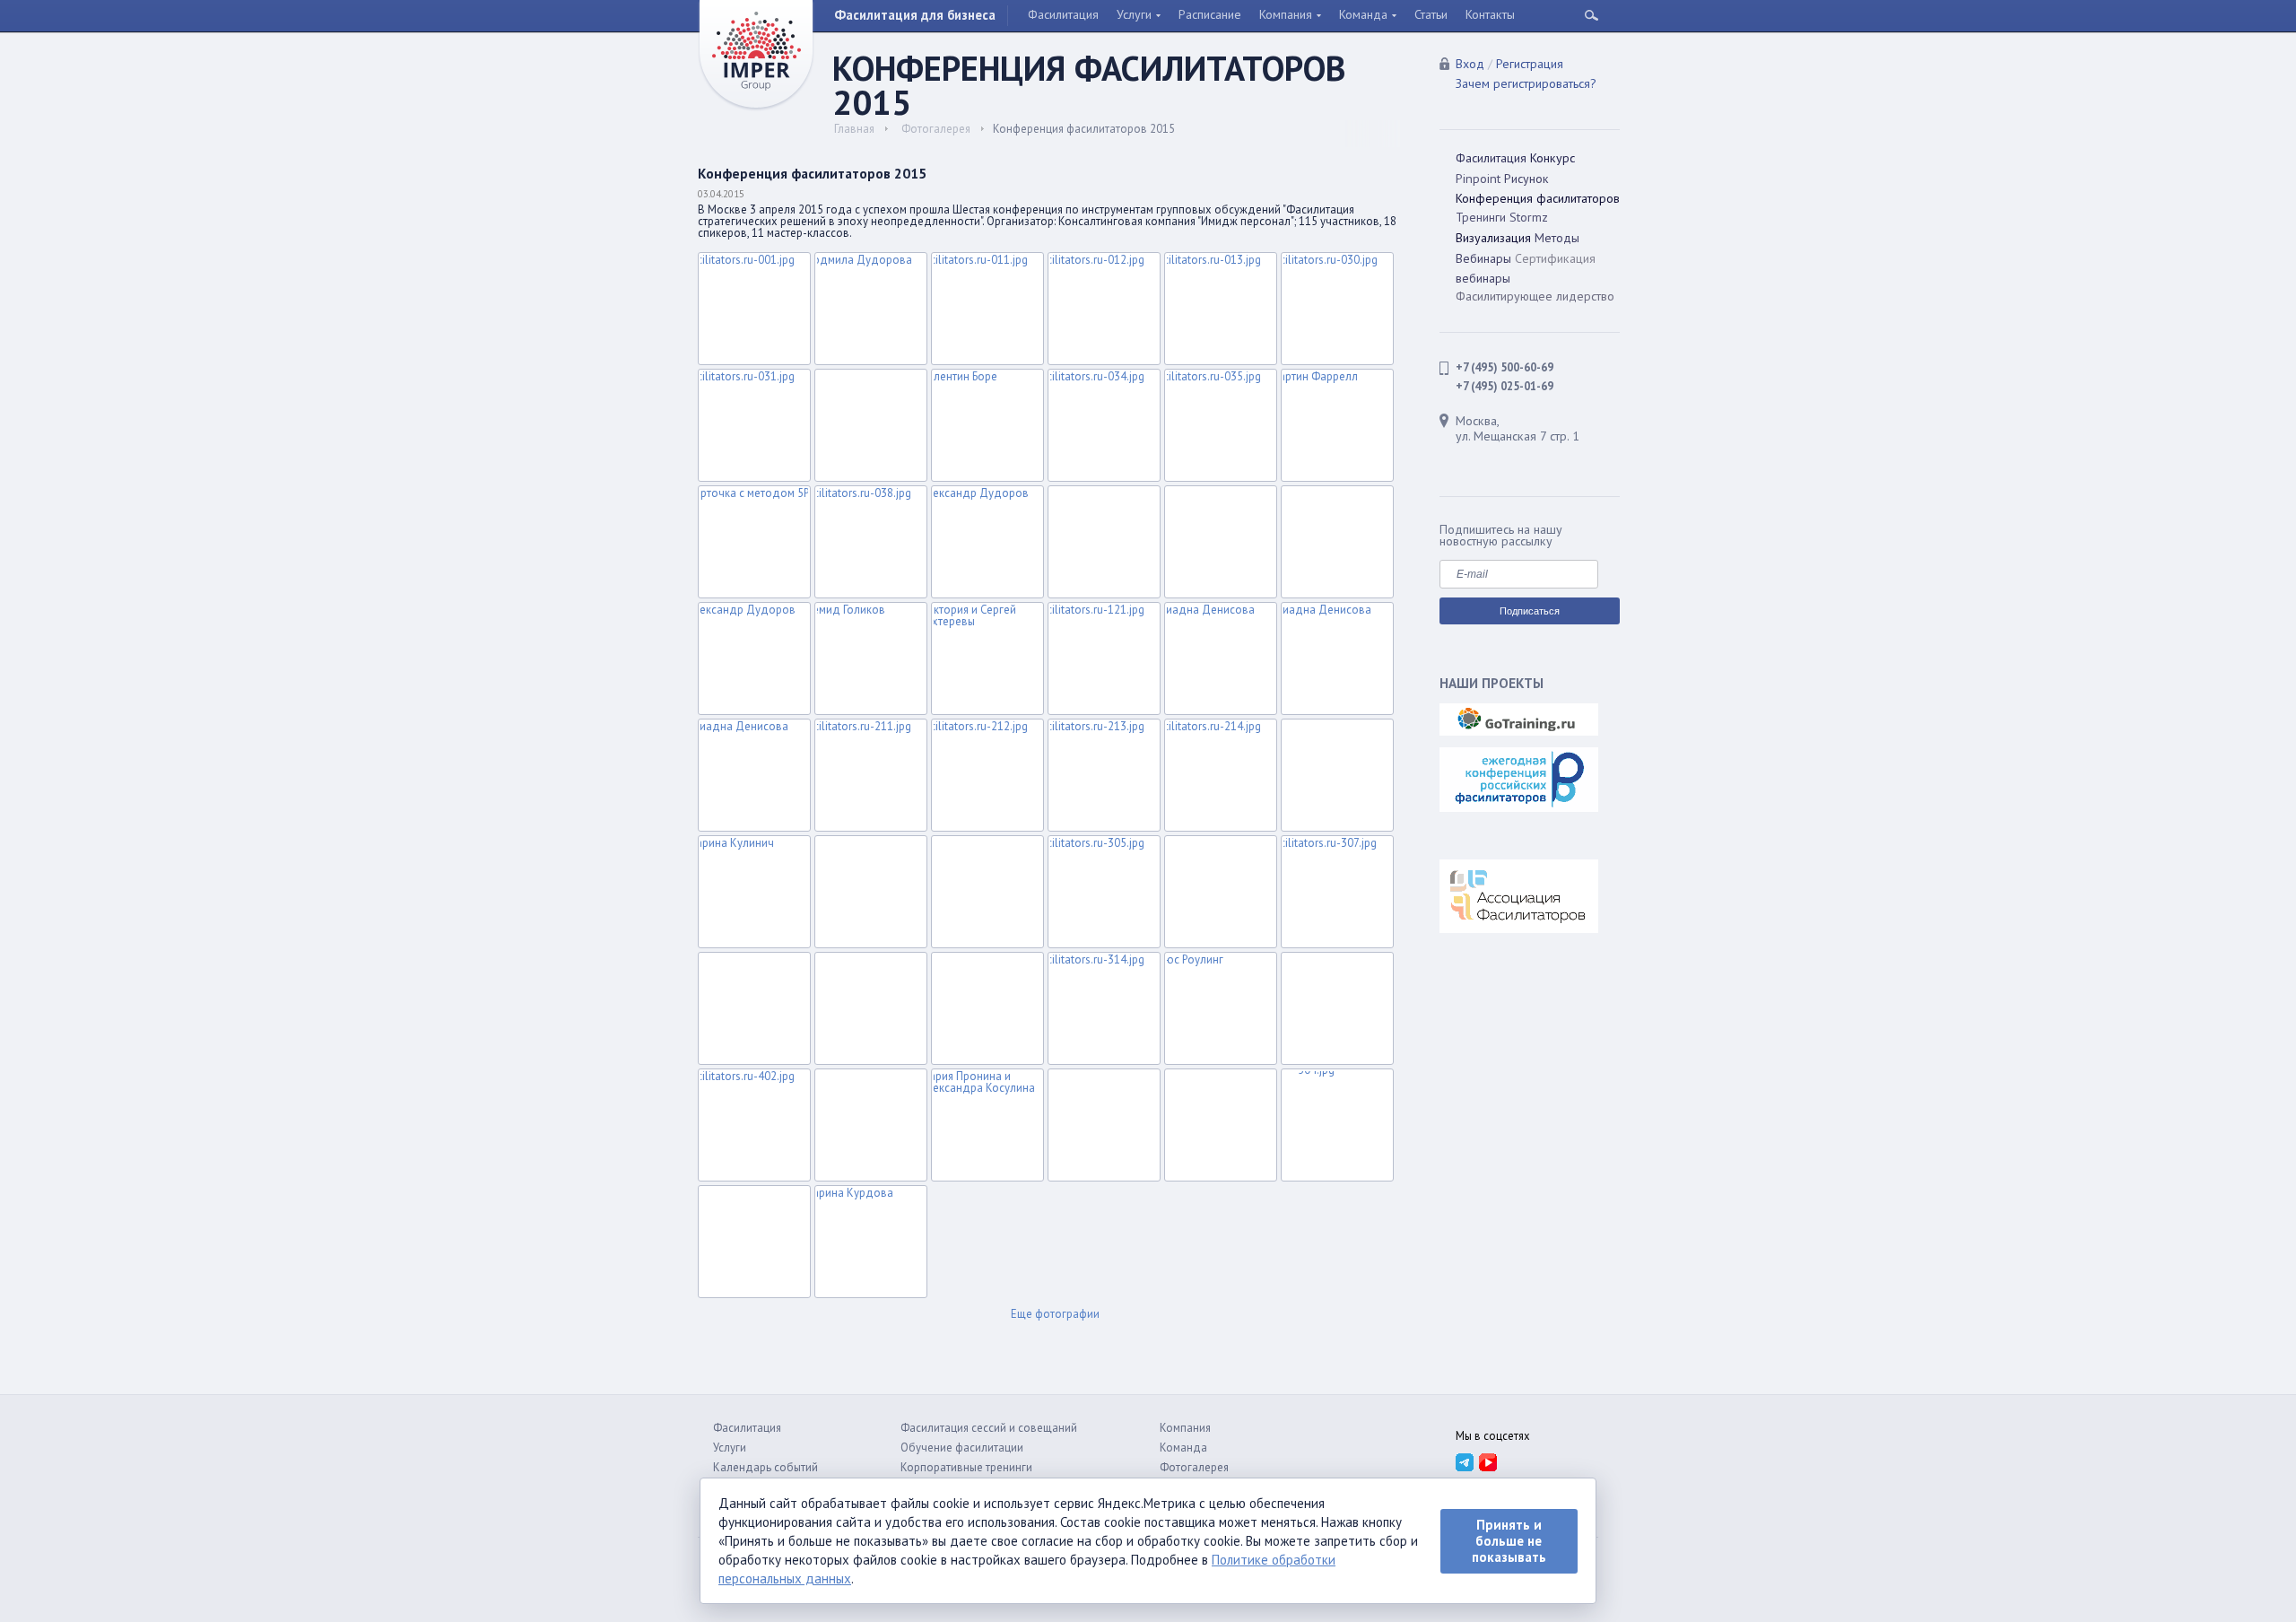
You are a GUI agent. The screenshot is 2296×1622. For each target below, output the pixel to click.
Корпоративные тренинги (966, 1467)
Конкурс (1552, 158)
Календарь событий (765, 1467)
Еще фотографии (1055, 1315)
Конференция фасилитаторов (1538, 198)
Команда (1363, 14)
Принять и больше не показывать (1509, 1541)
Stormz (1529, 217)
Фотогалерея (936, 129)
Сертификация (1555, 258)
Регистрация (1530, 64)
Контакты (1490, 14)
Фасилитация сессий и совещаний (989, 1428)
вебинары (1483, 278)
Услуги (1134, 14)
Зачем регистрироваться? (1526, 83)
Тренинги (1481, 217)
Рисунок (1526, 179)
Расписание (1210, 14)
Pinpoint (1478, 179)
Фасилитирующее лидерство (1535, 296)
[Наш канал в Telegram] (1464, 1461)
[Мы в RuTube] (1487, 1461)
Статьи (1431, 14)
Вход (1470, 64)
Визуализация (1493, 238)
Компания (1286, 14)
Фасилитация (1063, 14)
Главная (854, 129)
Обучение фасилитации (962, 1448)
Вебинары (1483, 258)
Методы (1557, 238)
